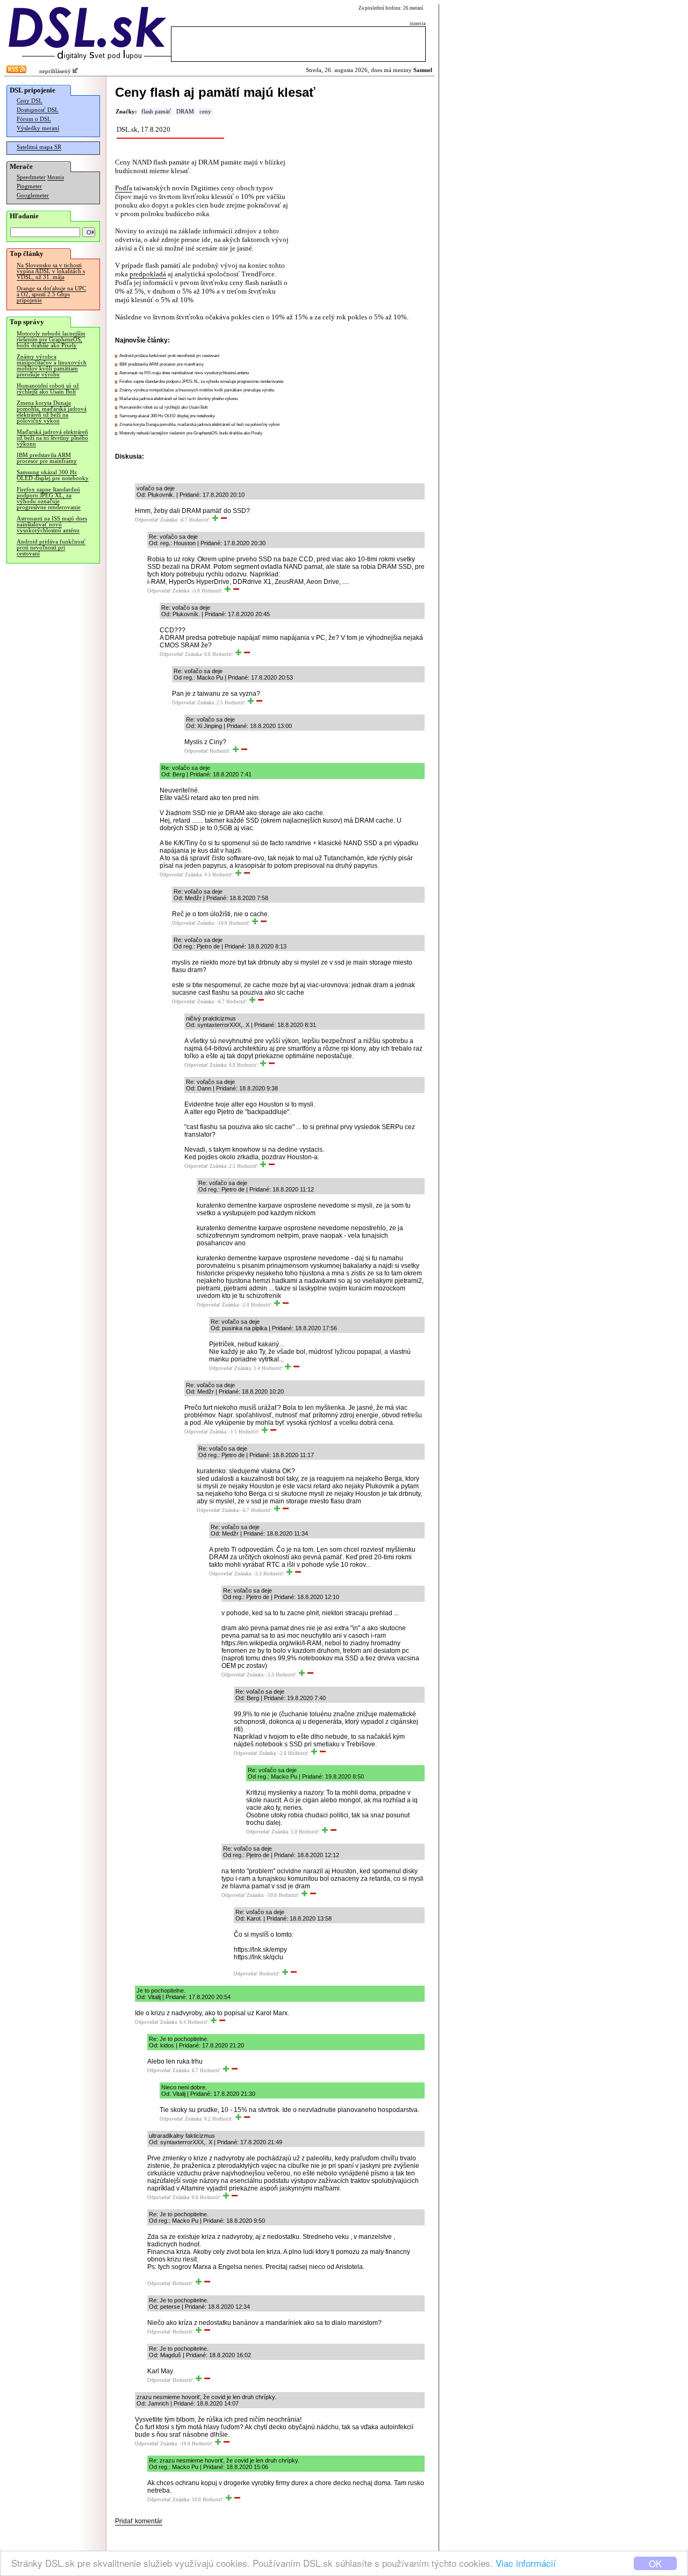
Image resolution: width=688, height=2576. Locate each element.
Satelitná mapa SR (39, 147)
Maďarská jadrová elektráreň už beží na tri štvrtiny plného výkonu (52, 438)
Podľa (124, 188)
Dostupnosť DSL (38, 110)
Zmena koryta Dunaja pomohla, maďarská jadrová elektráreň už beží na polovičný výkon (52, 412)
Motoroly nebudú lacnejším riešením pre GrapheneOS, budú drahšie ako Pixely (51, 340)
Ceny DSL (30, 101)
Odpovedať (147, 520)
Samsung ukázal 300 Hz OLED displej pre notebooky (53, 475)
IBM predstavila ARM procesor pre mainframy (47, 458)
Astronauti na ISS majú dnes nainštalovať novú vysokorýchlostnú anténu (52, 525)
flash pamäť (156, 112)
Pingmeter (29, 186)
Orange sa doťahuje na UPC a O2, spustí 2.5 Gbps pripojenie (51, 294)
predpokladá (148, 274)
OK (655, 2563)
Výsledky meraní (38, 128)
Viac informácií (526, 2563)
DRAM (185, 112)
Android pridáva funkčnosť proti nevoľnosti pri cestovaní (51, 548)
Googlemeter (33, 195)
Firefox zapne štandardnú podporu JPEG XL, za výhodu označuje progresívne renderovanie (49, 498)
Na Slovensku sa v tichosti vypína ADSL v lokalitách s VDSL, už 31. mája (51, 271)
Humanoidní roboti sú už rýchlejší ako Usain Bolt (48, 389)
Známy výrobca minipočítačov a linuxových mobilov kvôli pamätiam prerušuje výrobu (52, 366)
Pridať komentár (139, 2521)
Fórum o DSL (34, 119)
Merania (56, 177)
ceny (205, 112)
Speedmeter (31, 177)
